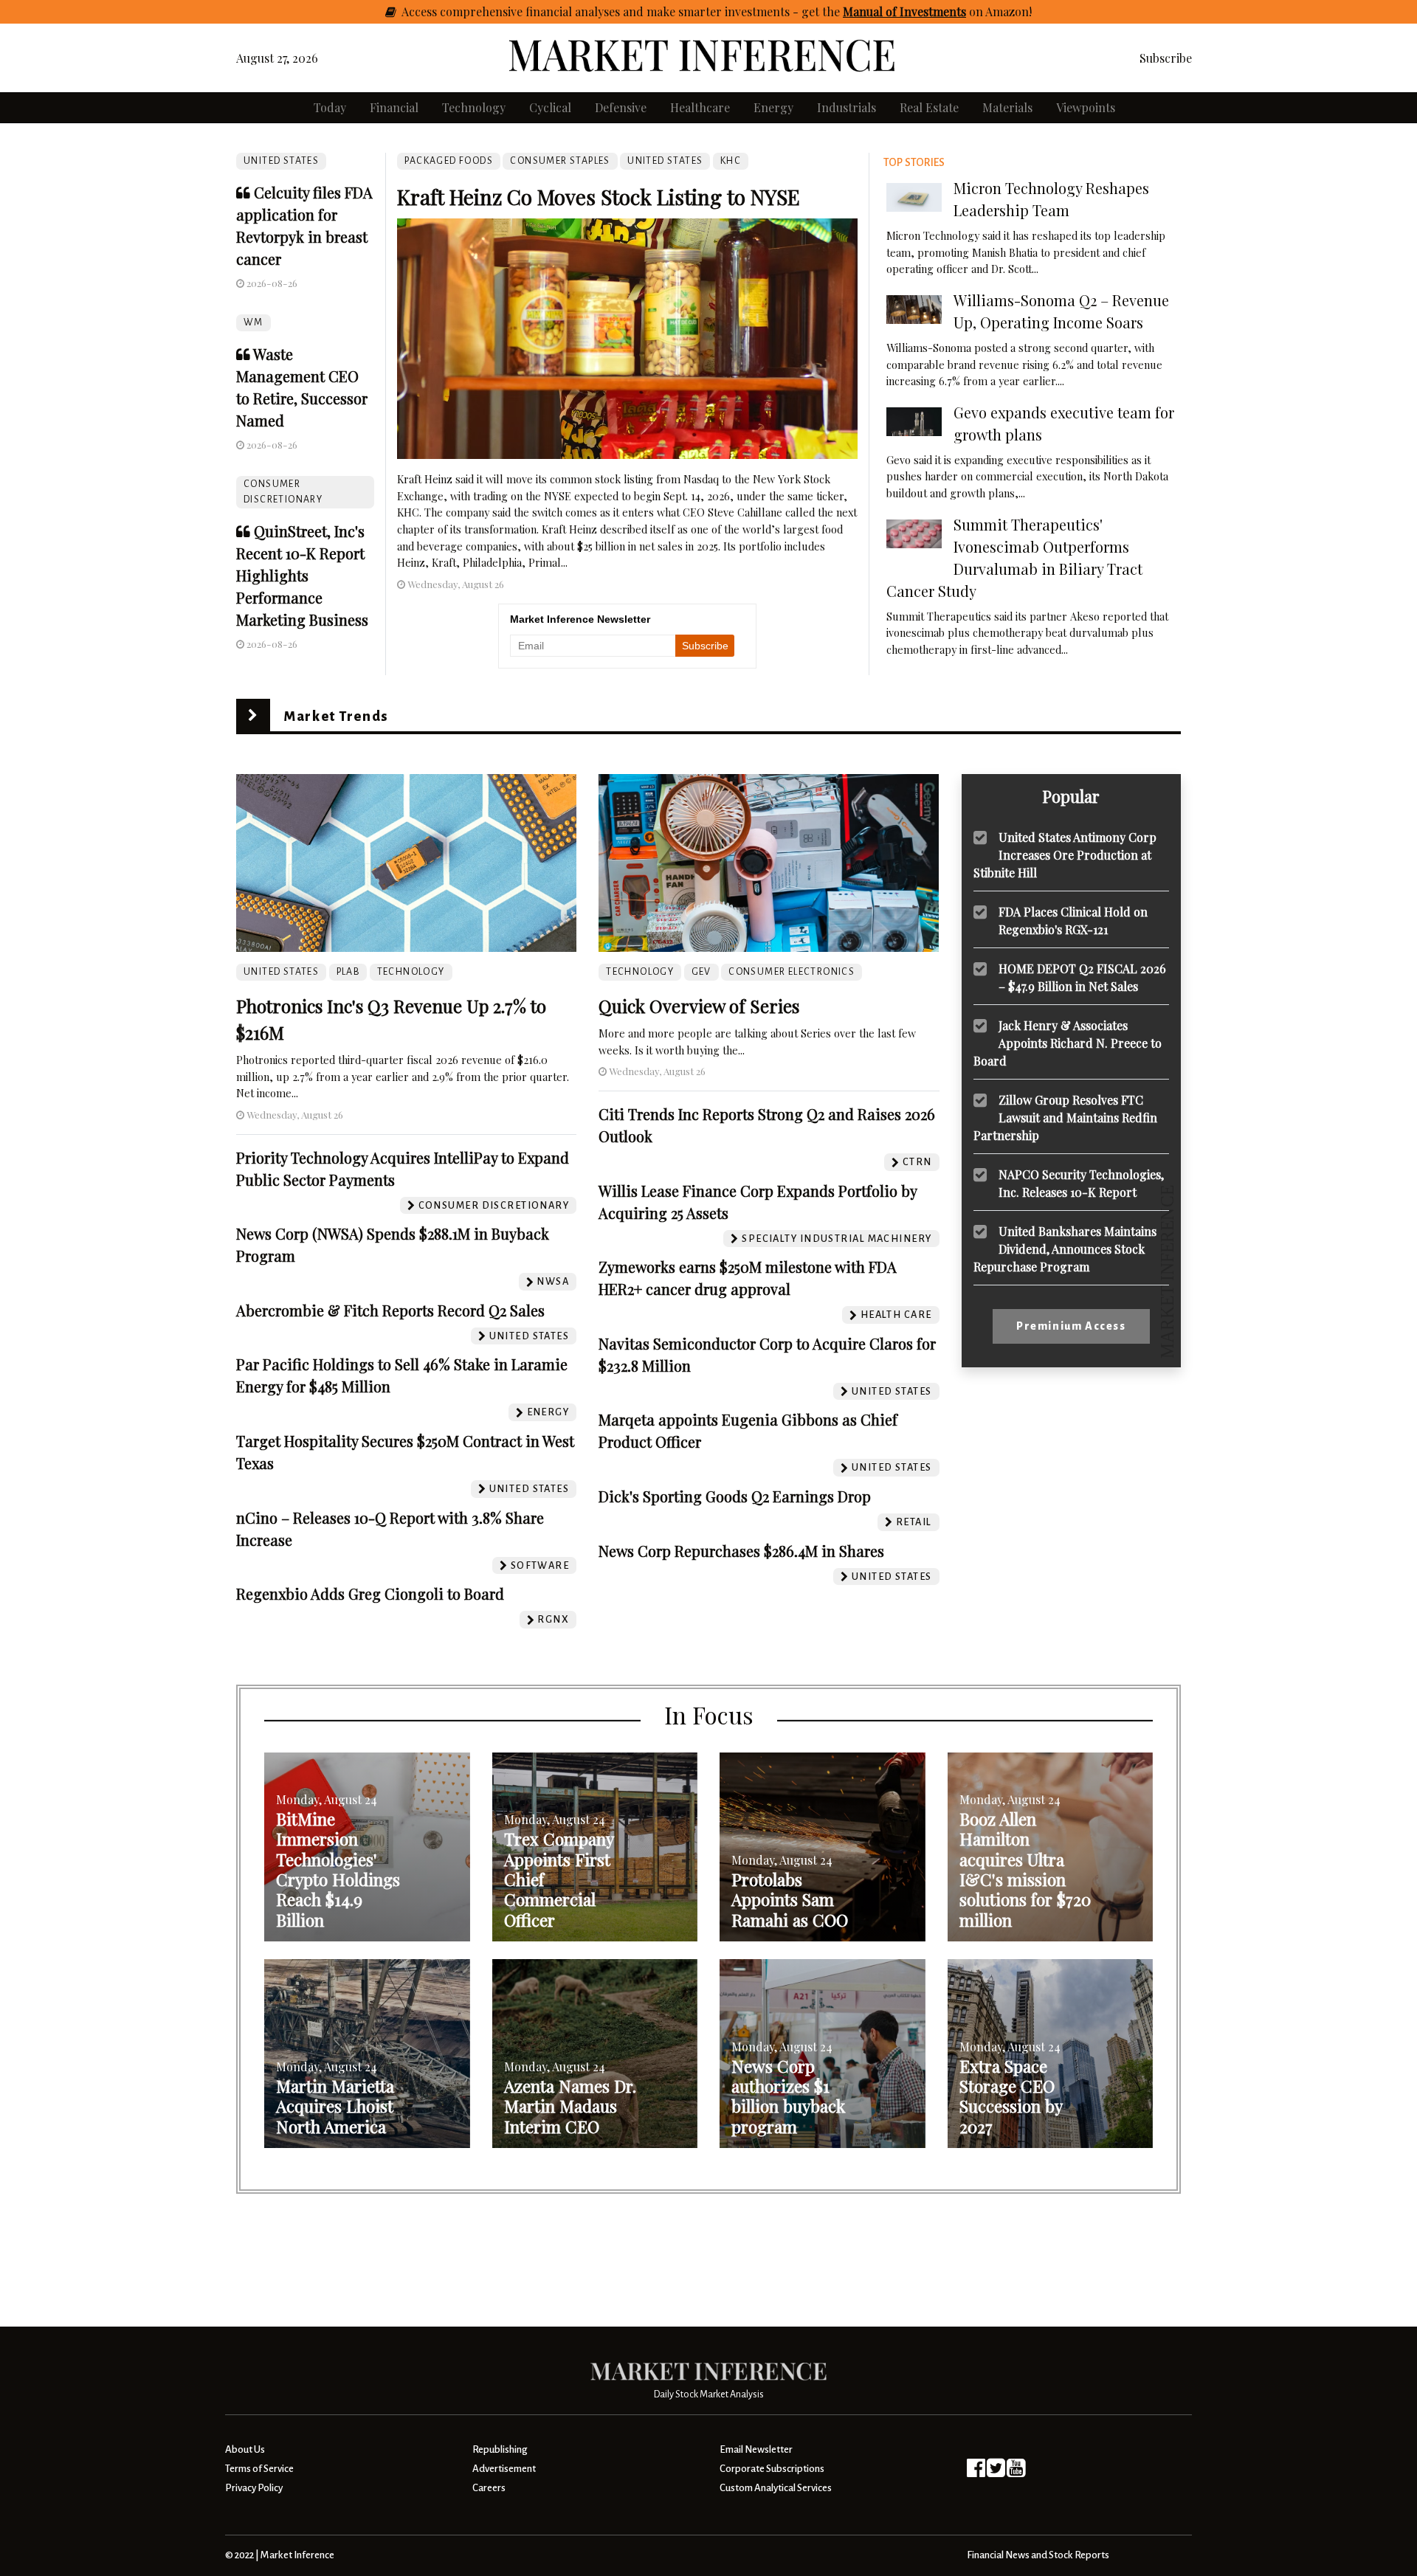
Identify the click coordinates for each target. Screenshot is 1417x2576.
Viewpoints (1086, 107)
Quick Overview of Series (699, 1006)
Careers (489, 2488)
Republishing (500, 2449)
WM (254, 322)
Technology (474, 107)
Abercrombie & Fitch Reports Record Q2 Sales (390, 1310)
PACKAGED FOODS (449, 161)
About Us (245, 2449)
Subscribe (1166, 58)
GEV (701, 972)
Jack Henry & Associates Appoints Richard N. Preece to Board (1068, 1042)
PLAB (348, 972)
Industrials (847, 107)
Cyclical (550, 107)
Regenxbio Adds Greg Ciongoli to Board (370, 1593)
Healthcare (700, 107)
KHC (731, 161)
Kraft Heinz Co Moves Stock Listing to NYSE (599, 197)
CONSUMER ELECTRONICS (792, 972)
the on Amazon (925, 11)
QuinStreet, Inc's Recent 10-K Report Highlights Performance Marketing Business (302, 575)
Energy (773, 107)
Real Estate (929, 107)
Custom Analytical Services (776, 2488)
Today (330, 107)
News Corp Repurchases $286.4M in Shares (741, 1551)
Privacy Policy (254, 2488)
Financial (394, 107)
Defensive (621, 107)
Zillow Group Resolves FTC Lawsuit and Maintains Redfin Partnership (1065, 1117)
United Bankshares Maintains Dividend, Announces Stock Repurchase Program (1065, 1248)
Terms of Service (259, 2469)
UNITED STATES (281, 161)
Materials (1007, 107)
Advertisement (504, 2469)
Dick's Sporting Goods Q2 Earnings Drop (735, 1496)
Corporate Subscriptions (772, 2469)
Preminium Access (1071, 1326)
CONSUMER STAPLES (560, 161)
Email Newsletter (756, 2449)
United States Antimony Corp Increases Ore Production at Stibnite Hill (1065, 854)
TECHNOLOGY (411, 972)
